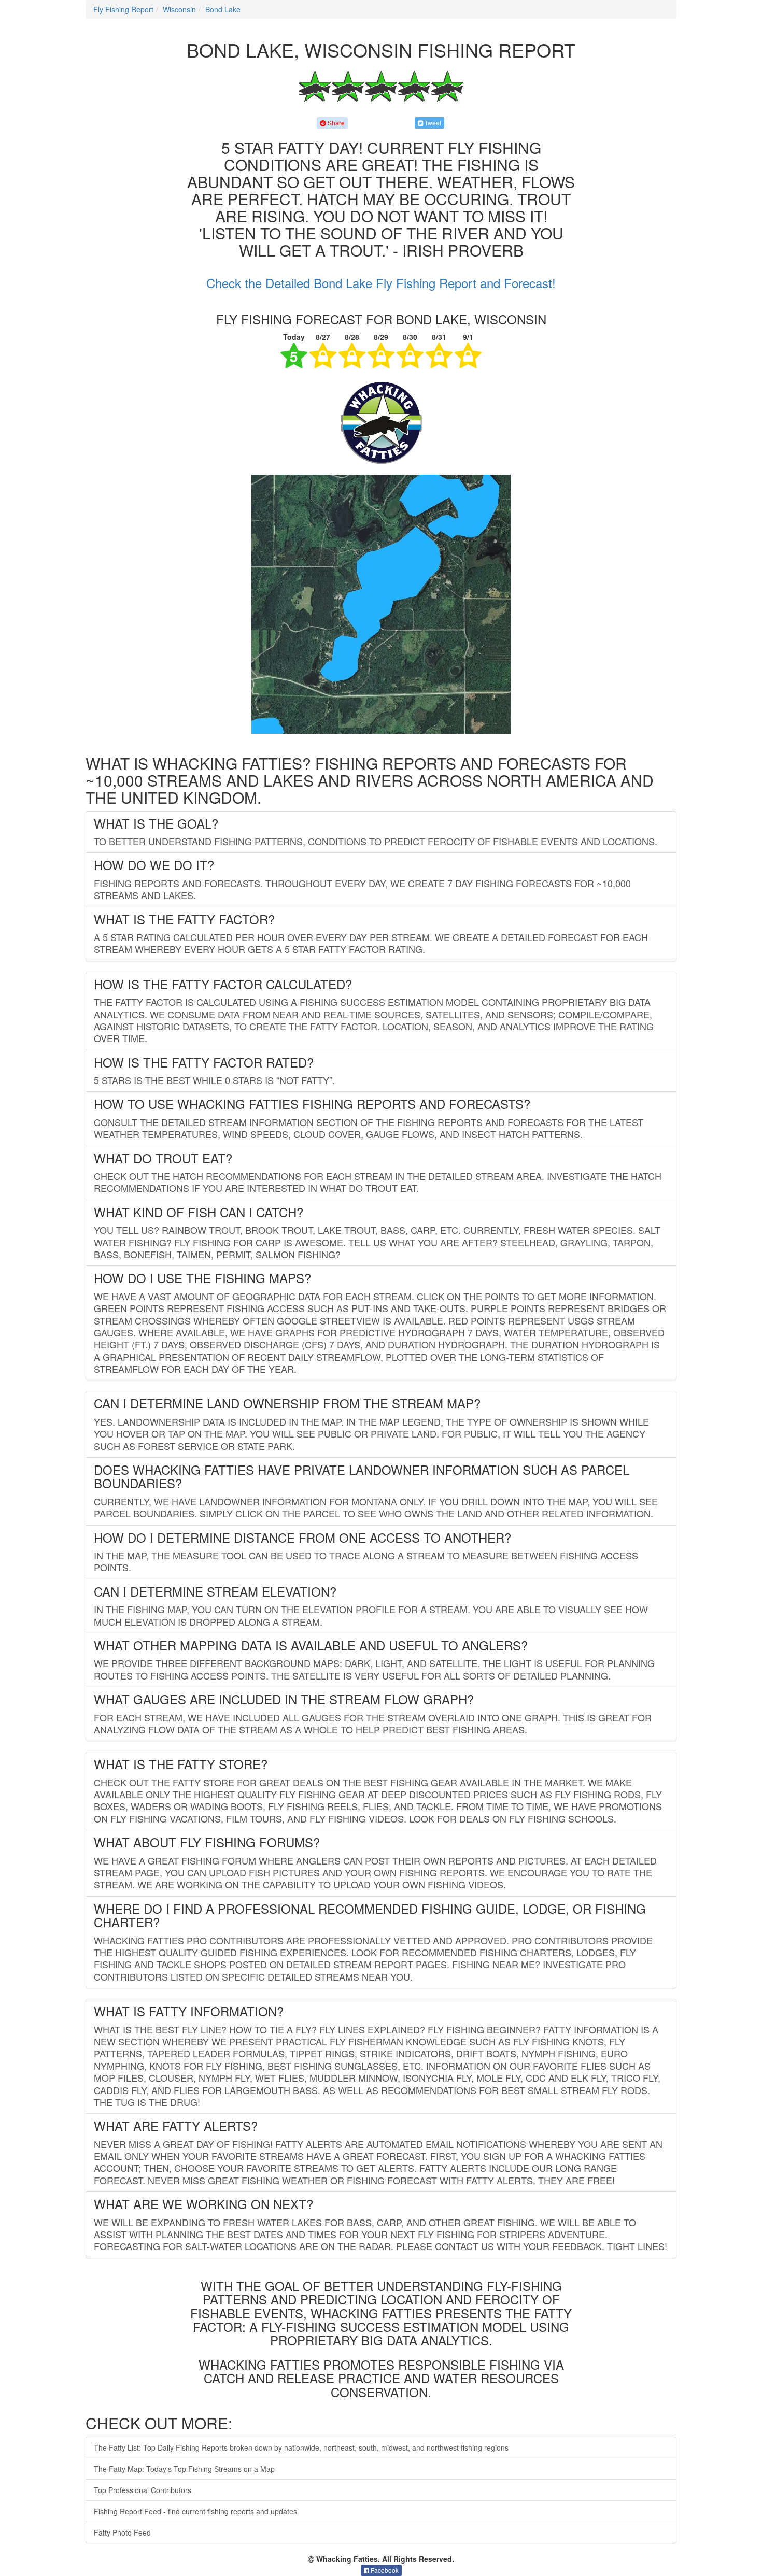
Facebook (384, 2570)
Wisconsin (179, 9)
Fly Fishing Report (123, 9)
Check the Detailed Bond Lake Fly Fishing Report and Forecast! (381, 283)
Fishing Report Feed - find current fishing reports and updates (195, 2511)
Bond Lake (223, 9)
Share (335, 123)
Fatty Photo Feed (122, 2532)
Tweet (432, 123)
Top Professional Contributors (143, 2490)
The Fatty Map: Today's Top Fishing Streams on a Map (184, 2469)
